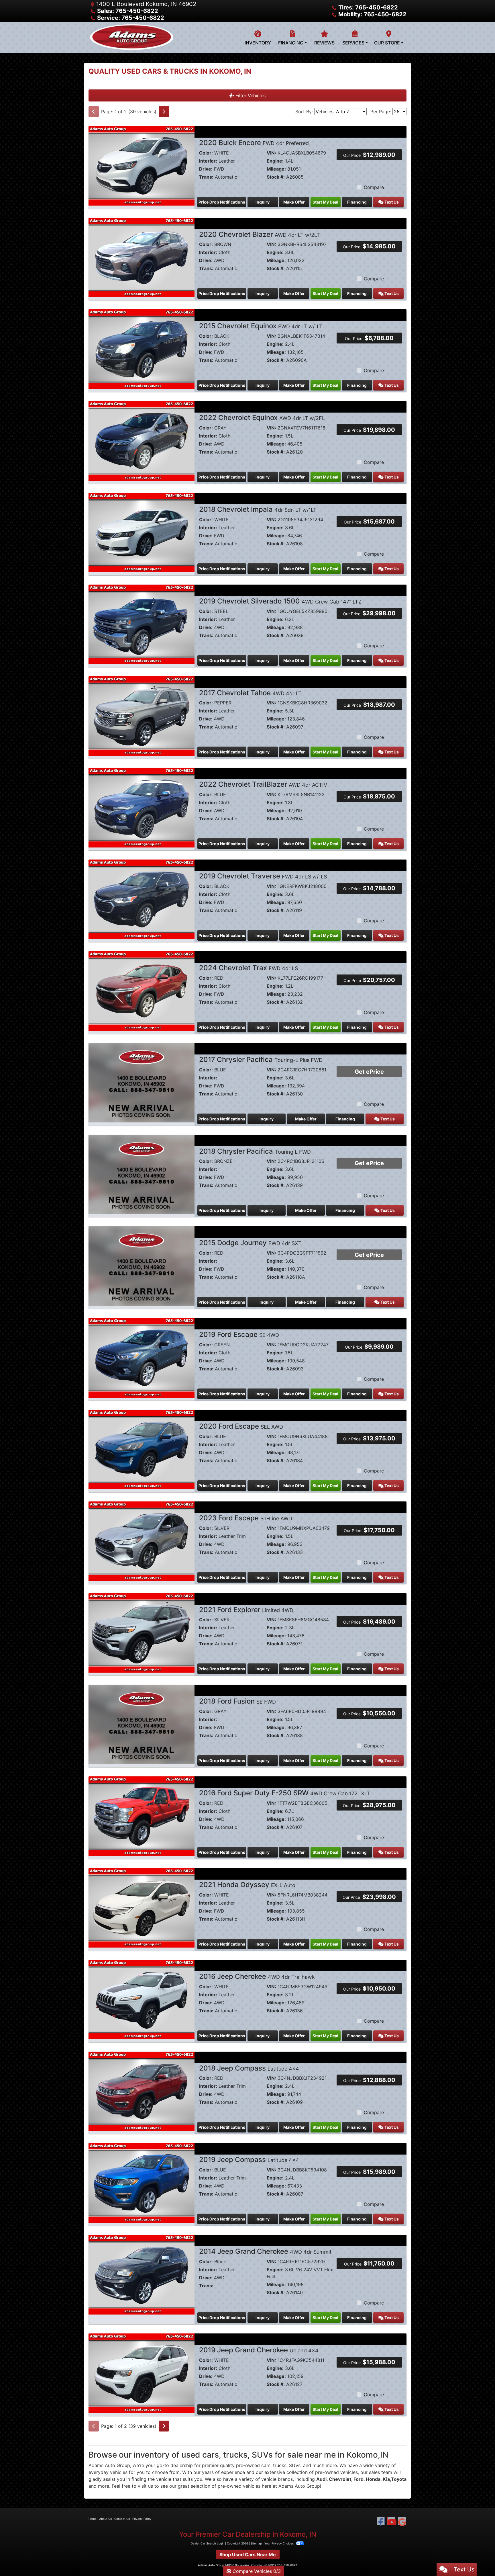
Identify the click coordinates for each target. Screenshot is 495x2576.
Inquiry (263, 202)
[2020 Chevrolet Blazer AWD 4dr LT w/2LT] (142, 257)
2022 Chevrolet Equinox (262, 418)
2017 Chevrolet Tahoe (250, 693)
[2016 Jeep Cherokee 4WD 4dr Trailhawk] (142, 1999)
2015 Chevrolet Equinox (261, 326)
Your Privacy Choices (279, 2543)
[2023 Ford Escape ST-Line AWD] (142, 1541)
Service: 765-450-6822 (131, 18)
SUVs (295, 2465)
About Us (105, 2519)
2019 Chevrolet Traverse (263, 876)
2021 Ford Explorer (246, 1610)
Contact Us (122, 2519)
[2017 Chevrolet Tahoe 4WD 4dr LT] (142, 716)
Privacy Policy (142, 2519)
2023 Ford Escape (246, 1518)
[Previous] (94, 112)
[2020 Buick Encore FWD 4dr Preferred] (142, 165)
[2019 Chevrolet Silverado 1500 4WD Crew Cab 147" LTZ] (142, 624)
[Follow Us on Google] (402, 2522)
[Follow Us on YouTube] (391, 2522)
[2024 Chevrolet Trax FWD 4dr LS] (142, 991)
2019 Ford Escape (239, 1334)
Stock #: (276, 177)
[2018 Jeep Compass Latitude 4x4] (142, 2091)
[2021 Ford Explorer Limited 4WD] (142, 1632)
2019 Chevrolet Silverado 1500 (280, 601)
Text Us (391, 202)
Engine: (275, 161)
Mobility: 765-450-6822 (372, 14)
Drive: (206, 169)
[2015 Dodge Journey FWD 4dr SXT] (142, 1265)
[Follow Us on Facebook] (381, 2522)
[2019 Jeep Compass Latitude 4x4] (142, 2182)
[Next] (164, 112)
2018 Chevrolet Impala (258, 509)
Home (93, 2519)
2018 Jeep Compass (249, 2068)
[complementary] (478, 2559)
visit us (145, 2486)
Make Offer (294, 202)
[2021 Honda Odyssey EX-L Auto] (142, 1907)
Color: (206, 153)
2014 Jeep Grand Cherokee (265, 2251)
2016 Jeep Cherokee (257, 1976)
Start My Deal (325, 202)
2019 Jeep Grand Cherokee (259, 2350)
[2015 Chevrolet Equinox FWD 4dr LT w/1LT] (142, 349)
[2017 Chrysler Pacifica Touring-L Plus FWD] (142, 1082)
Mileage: (276, 169)
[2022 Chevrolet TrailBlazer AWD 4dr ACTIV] (142, 807)
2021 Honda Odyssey (247, 1885)
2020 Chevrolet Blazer (260, 234)
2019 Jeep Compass (249, 2160)
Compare (374, 187)
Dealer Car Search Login (208, 2543)
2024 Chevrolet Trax (249, 968)
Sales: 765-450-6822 (128, 11)
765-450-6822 (287, 2565)
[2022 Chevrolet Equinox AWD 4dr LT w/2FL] (142, 440)
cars (266, 2465)
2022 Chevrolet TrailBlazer (263, 784)
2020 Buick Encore (254, 143)
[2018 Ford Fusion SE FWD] (142, 1724)
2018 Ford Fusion (237, 1701)
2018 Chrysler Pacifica (255, 1151)
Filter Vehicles (250, 95)
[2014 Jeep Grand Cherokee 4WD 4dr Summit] (142, 2274)
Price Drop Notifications (222, 202)
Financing (357, 202)
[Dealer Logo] (132, 37)
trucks (280, 2465)
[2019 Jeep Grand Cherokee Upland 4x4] (142, 2373)
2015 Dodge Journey (250, 1243)
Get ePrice (369, 1072)
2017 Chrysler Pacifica (261, 1060)
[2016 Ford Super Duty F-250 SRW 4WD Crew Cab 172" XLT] (142, 1816)
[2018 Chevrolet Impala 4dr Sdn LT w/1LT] (142, 532)
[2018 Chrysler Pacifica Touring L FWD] (142, 1174)
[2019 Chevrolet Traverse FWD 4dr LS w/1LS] (142, 899)
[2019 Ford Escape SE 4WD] (142, 1357)
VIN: (271, 153)
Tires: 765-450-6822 (368, 7)
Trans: (206, 177)
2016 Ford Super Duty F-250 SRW (285, 1793)
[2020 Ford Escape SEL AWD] (142, 1449)
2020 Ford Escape (241, 1426)
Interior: (208, 161)
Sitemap (256, 2543)
